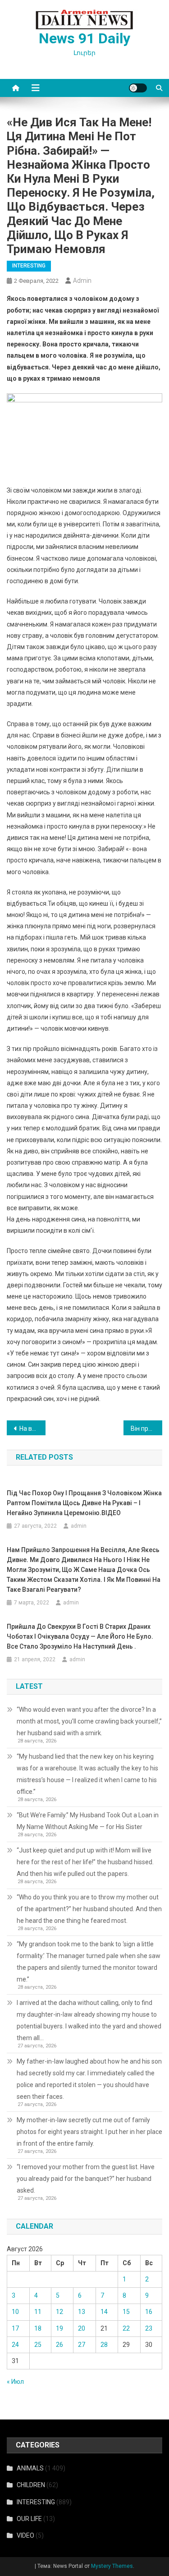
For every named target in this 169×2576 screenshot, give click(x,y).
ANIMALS (30, 2468)
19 (59, 2328)
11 (38, 2312)
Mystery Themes (112, 2566)
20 (82, 2328)
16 (149, 2312)
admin (82, 281)
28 (104, 2345)
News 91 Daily (84, 38)
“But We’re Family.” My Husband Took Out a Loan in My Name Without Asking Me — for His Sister (88, 1821)
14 (104, 2312)
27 (82, 2345)
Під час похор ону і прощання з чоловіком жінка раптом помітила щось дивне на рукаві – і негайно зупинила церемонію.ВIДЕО (84, 1503)
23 (149, 2328)
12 (59, 2312)
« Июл (15, 2382)
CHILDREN (31, 2485)
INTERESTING (29, 266)
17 (15, 2328)
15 (126, 2312)
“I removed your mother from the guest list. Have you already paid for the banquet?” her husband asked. (86, 2179)
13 (82, 2312)
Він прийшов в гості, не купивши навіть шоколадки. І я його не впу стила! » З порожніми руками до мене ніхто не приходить (146, 1429)
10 (15, 2312)
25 (38, 2345)
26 (59, 2345)
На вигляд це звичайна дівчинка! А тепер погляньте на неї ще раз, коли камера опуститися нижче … (32, 1429)
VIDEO (25, 2535)
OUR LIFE (29, 2519)
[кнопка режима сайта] (138, 88)
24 (15, 2345)
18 (38, 2328)
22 (126, 2328)
